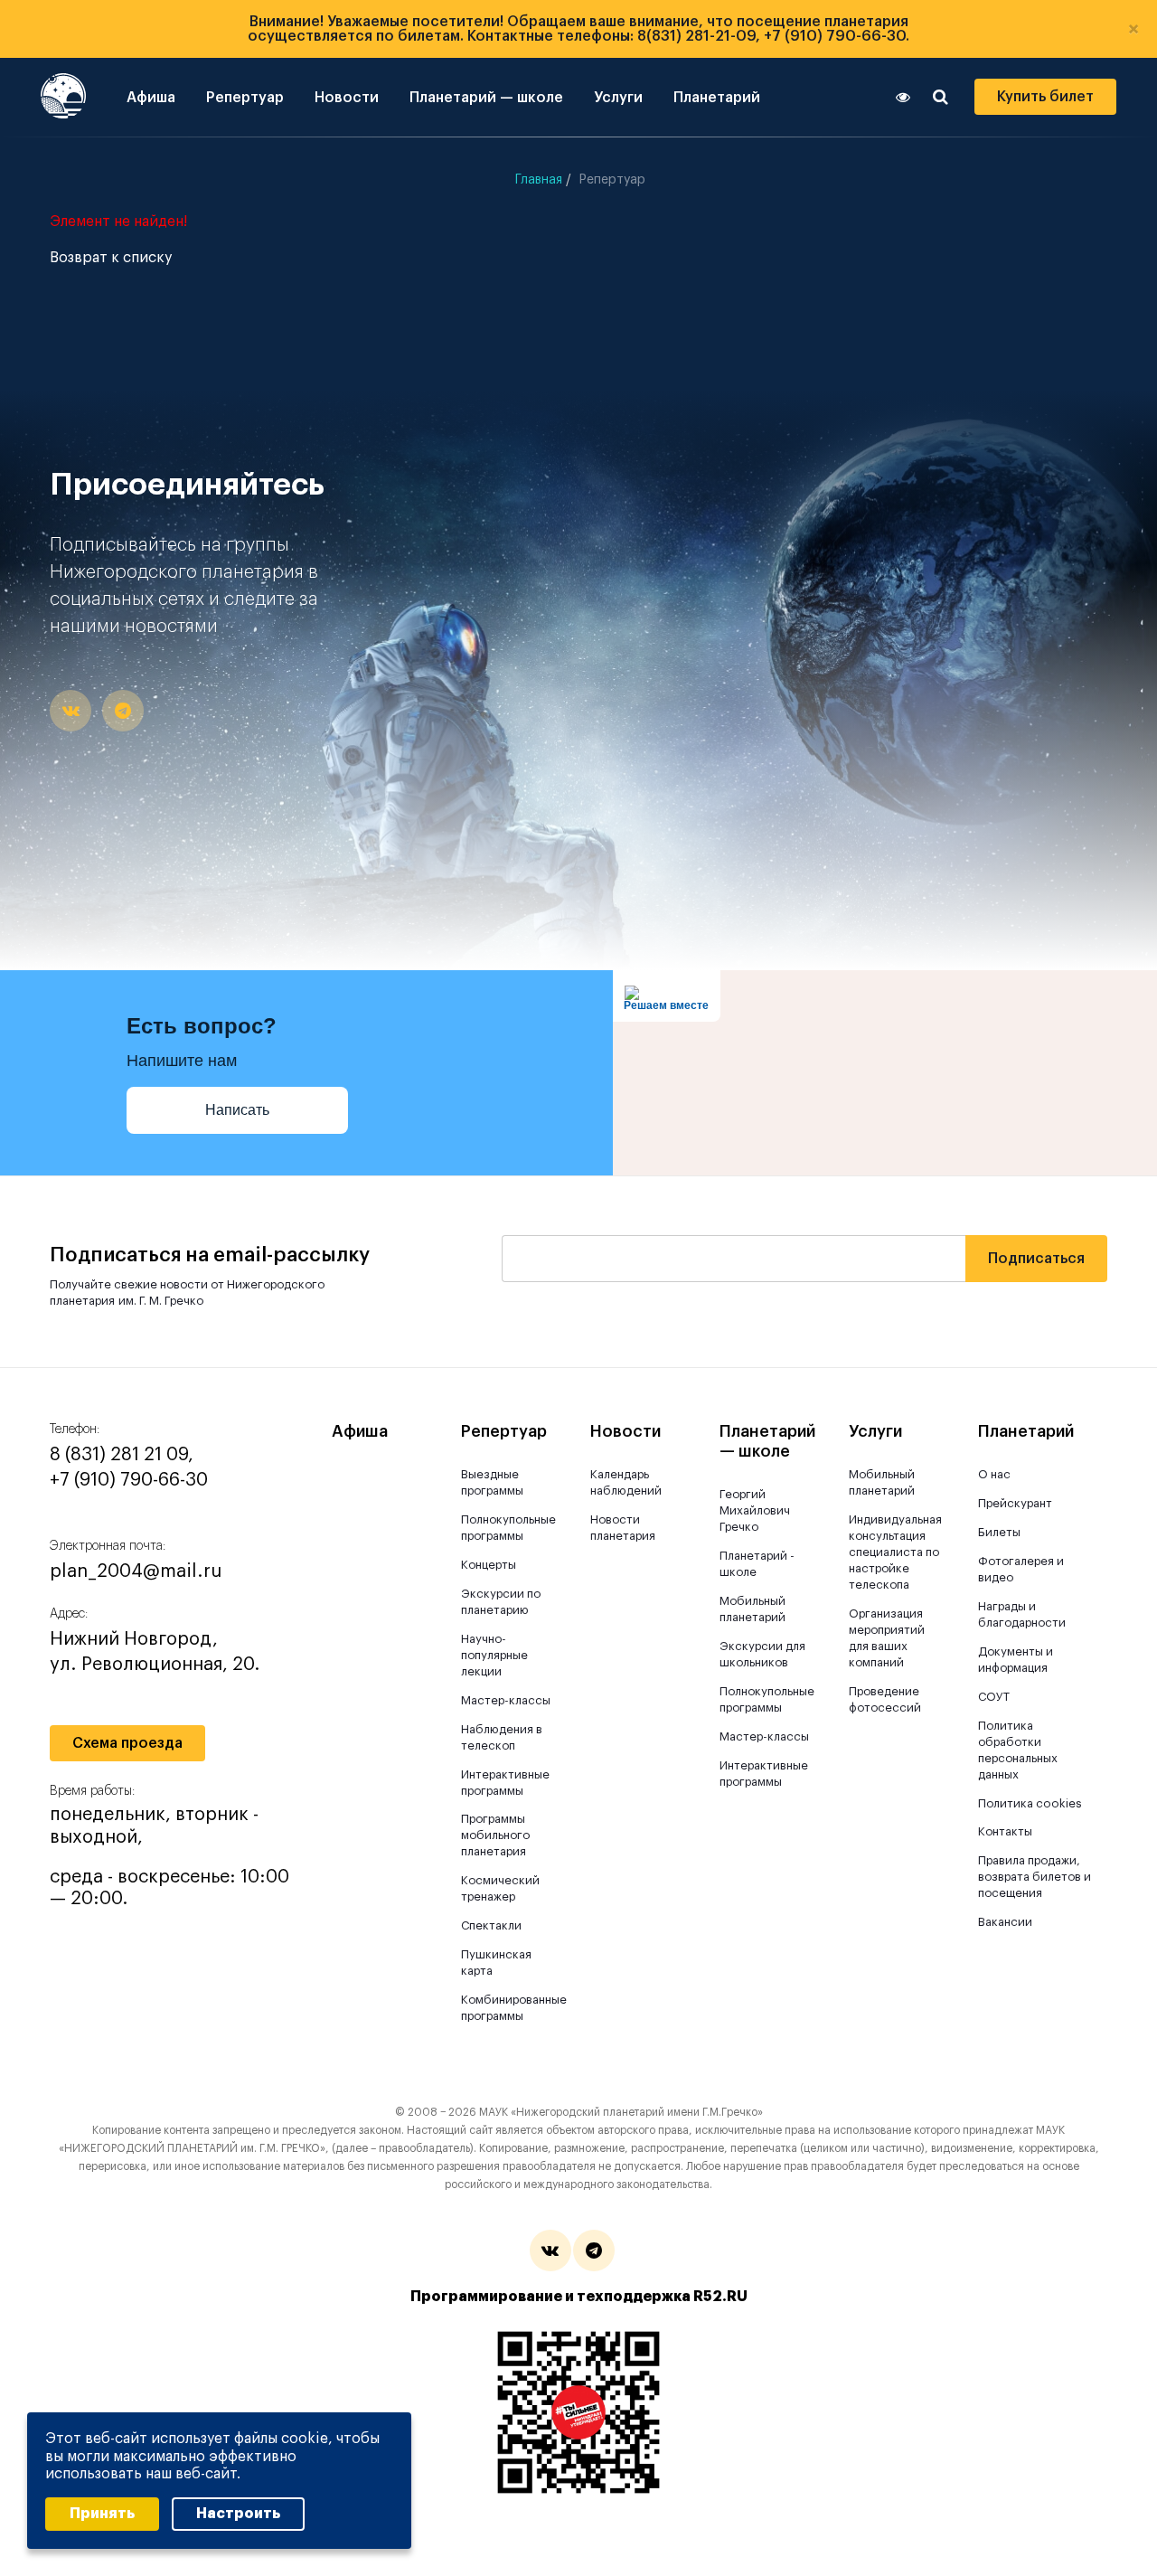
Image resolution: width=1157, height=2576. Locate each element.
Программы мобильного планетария (495, 1835)
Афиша (151, 98)
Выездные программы (492, 1482)
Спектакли (491, 1925)
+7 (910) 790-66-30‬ (129, 1480)
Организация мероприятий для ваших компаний (887, 1638)
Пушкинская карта (496, 1963)
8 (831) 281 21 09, (122, 1455)
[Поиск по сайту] (941, 97)
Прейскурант (1015, 1503)
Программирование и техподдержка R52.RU (579, 2297)
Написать (237, 1110)
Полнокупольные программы (507, 1528)
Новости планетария (623, 1528)
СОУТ (994, 1697)
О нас (994, 1474)
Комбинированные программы (507, 2008)
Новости (347, 98)
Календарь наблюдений (626, 1482)
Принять (102, 2514)
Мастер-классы (506, 1700)
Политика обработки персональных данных (1018, 1750)
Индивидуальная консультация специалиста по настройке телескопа (894, 1552)
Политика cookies (1030, 1803)
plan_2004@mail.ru (136, 1571)
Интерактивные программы (505, 1783)
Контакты (1005, 1831)
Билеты (999, 1532)
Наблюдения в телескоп (502, 1737)
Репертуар (245, 98)
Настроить (238, 2514)
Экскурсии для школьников (762, 1654)
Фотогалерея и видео (1021, 1569)
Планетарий (717, 98)
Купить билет (1045, 97)
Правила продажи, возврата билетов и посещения (1035, 1877)
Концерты (489, 1565)
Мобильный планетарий (753, 1609)
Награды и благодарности (1022, 1614)
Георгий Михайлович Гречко (755, 1510)
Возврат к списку (111, 258)
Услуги (618, 98)
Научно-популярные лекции (494, 1655)
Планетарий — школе (486, 98)
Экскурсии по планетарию (501, 1602)
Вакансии (1005, 1922)
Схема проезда (127, 1743)
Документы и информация (1016, 1660)
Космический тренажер (500, 1888)
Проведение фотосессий (885, 1699)
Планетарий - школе (757, 1564)
